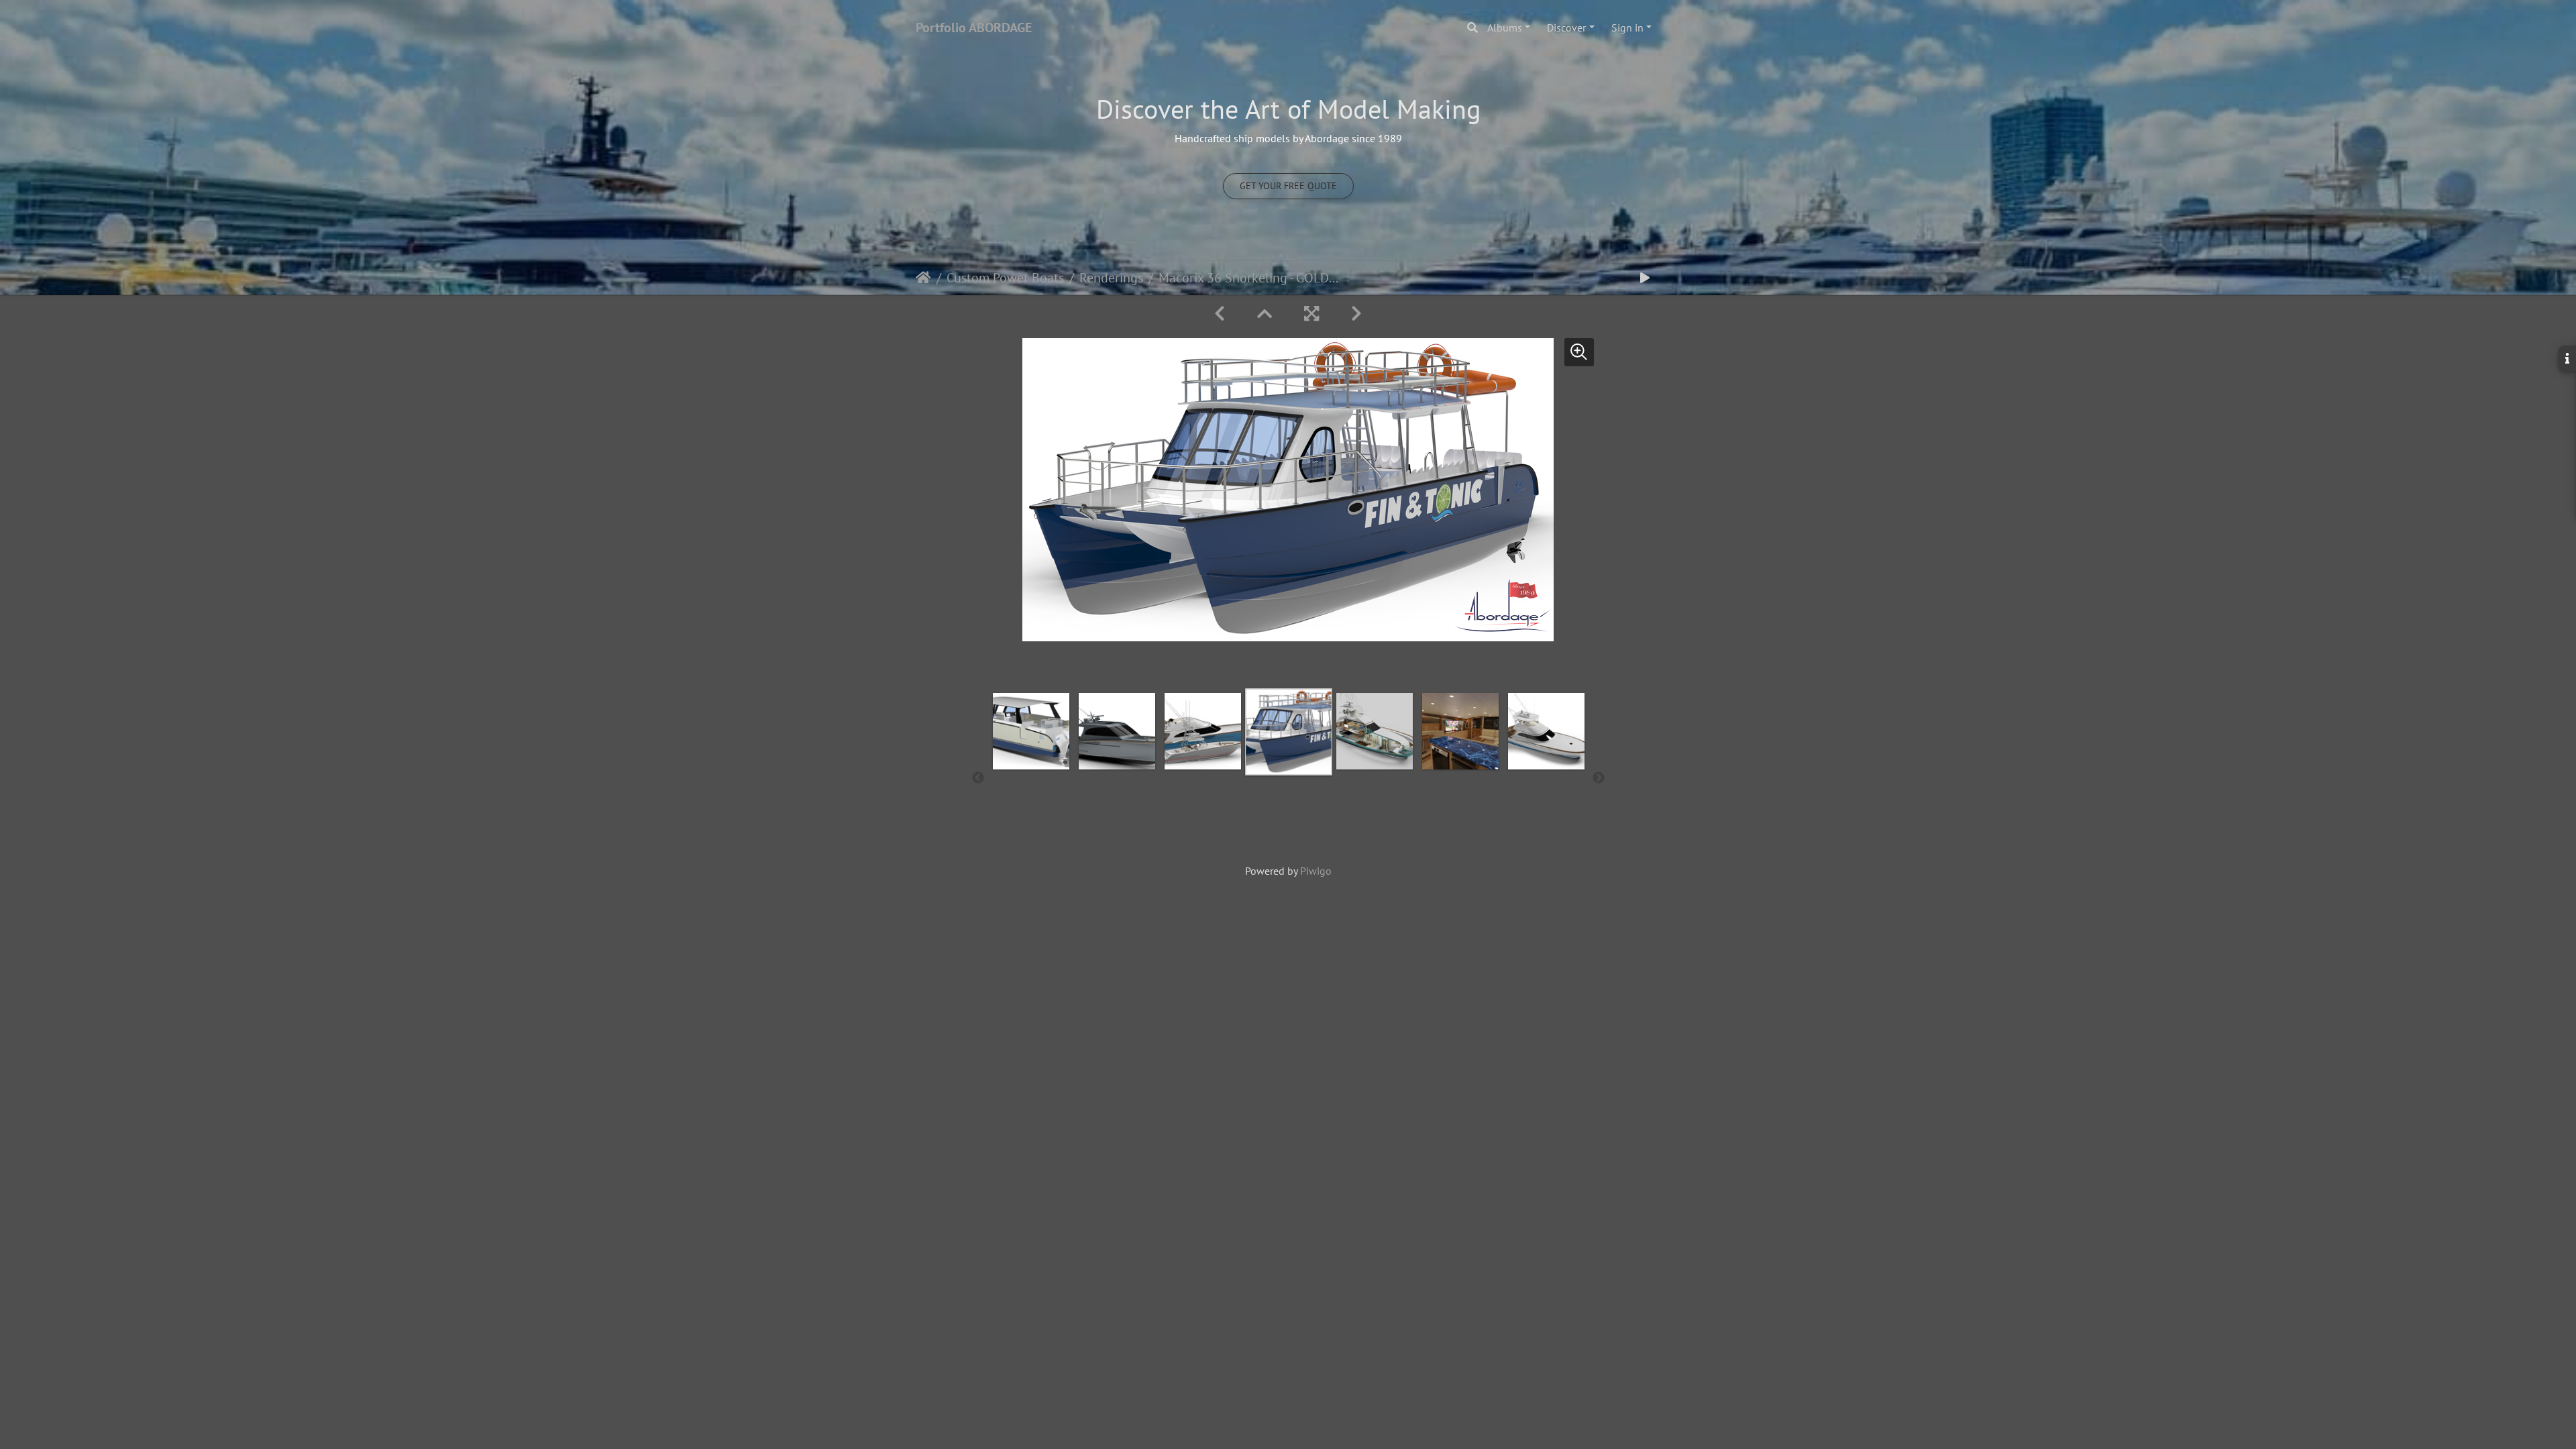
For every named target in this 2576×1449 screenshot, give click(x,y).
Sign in (1627, 28)
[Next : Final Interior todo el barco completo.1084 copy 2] (1356, 314)
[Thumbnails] (1265, 314)
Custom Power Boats (1005, 278)
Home (923, 278)
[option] (1031, 775)
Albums (1505, 28)
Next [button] (1599, 778)
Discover (1566, 28)
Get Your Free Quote (1288, 186)
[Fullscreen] (1311, 314)
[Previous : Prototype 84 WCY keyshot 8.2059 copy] (1220, 314)
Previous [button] (978, 778)
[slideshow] (1645, 278)
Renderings (1111, 278)
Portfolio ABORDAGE (974, 28)
